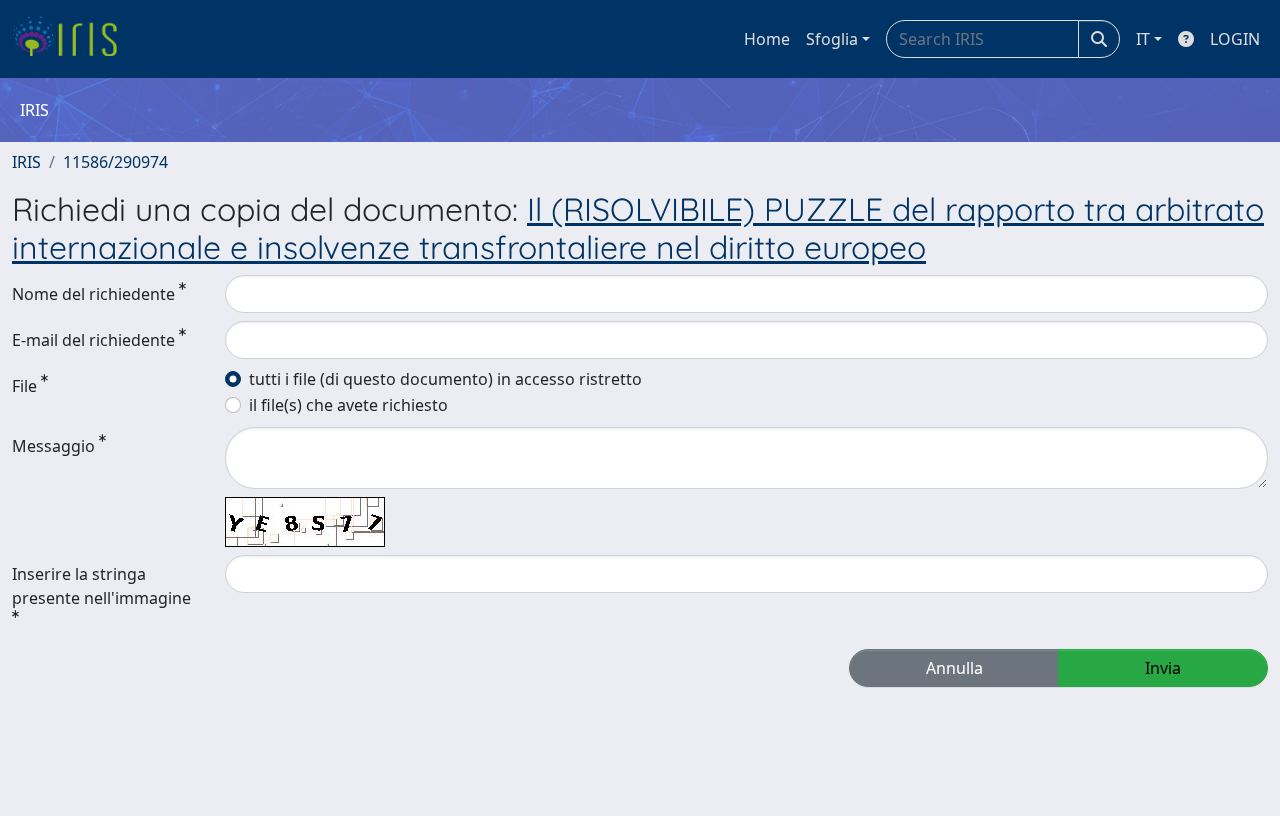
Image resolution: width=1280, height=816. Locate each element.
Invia (1163, 668)
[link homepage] (72, 39)
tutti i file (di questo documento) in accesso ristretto (445, 379)
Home (767, 39)
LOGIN (1235, 39)
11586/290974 (115, 162)
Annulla (954, 668)
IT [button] (1143, 39)
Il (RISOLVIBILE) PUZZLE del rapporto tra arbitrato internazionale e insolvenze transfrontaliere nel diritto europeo (638, 228)
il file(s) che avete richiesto (348, 405)
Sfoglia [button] (832, 39)
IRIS (26, 162)
